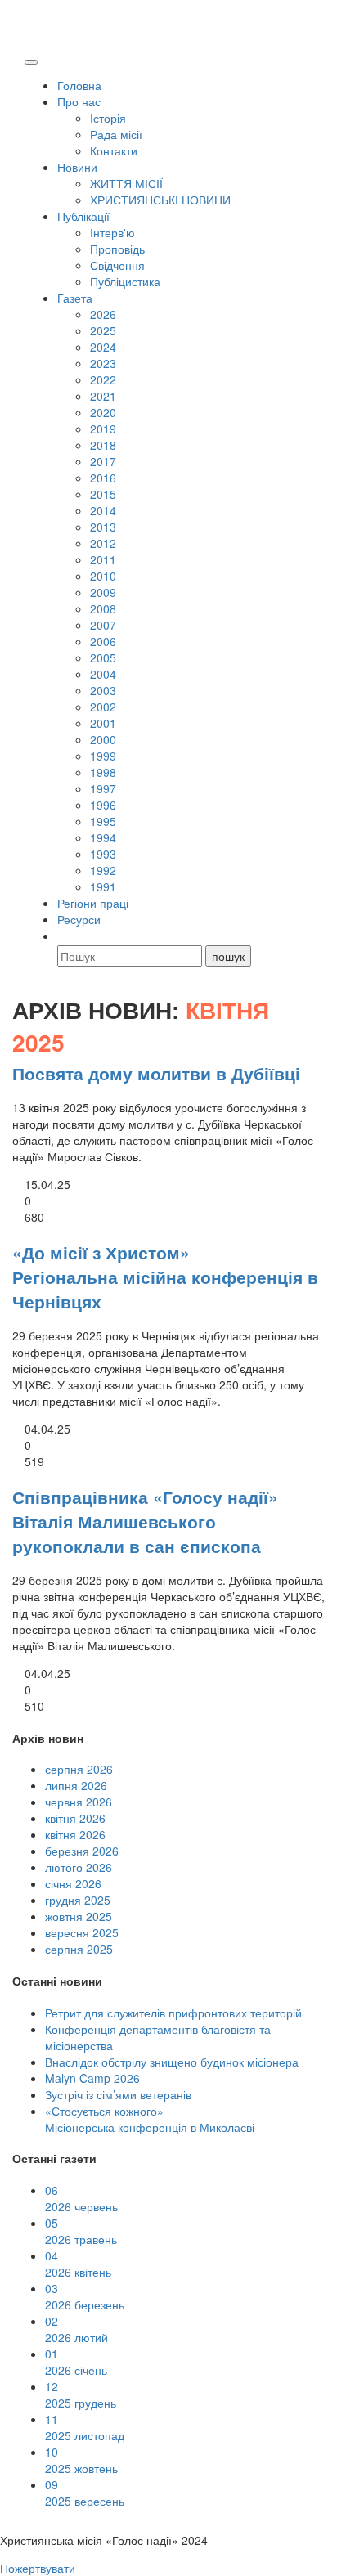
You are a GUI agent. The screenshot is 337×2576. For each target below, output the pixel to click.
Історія (108, 118)
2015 (103, 494)
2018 (103, 445)
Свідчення (117, 265)
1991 (103, 886)
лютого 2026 (79, 1867)
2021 (103, 396)
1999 (103, 756)
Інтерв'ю (112, 232)
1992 (103, 870)
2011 (103, 559)
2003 (103, 690)
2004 (103, 674)
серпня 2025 (79, 1949)
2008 (103, 608)
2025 (103, 330)
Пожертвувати (38, 2568)
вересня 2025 (82, 1932)
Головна (79, 85)
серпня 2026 (79, 1769)
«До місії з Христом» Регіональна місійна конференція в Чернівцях (165, 1277)
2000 (103, 739)
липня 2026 (76, 1785)
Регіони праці (93, 903)
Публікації (83, 216)
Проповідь (117, 249)
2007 (103, 625)
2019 (103, 429)
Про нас (79, 101)
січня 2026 (73, 1883)
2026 (103, 314)
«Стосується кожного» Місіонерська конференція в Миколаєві (150, 2119)
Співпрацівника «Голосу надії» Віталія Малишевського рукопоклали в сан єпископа (145, 1521)
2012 (103, 543)
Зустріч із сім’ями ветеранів (118, 2094)
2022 (103, 379)
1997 (103, 788)
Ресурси (79, 919)
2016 (103, 478)
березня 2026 (82, 1851)
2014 (103, 510)
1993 (103, 854)
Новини (77, 167)
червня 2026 (79, 1802)
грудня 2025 (78, 1900)
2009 (103, 592)
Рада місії (116, 134)
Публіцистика (125, 281)
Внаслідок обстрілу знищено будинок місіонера (172, 2062)
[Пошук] (65, 936)
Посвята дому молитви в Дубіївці (156, 1073)
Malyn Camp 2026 (92, 2078)
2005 (103, 657)
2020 (103, 412)
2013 (103, 527)
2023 (103, 363)
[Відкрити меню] (31, 62)
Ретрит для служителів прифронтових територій (173, 2013)
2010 (103, 576)
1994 (103, 837)
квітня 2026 (75, 1818)
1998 (103, 772)
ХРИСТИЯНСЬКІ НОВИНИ (160, 200)
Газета (75, 298)
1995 (103, 821)
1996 (103, 805)
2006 (103, 641)
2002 (103, 707)
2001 (103, 723)
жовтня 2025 (79, 1916)
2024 (103, 347)
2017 (103, 461)
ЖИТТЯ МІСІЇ (126, 183)
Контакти (114, 150)
